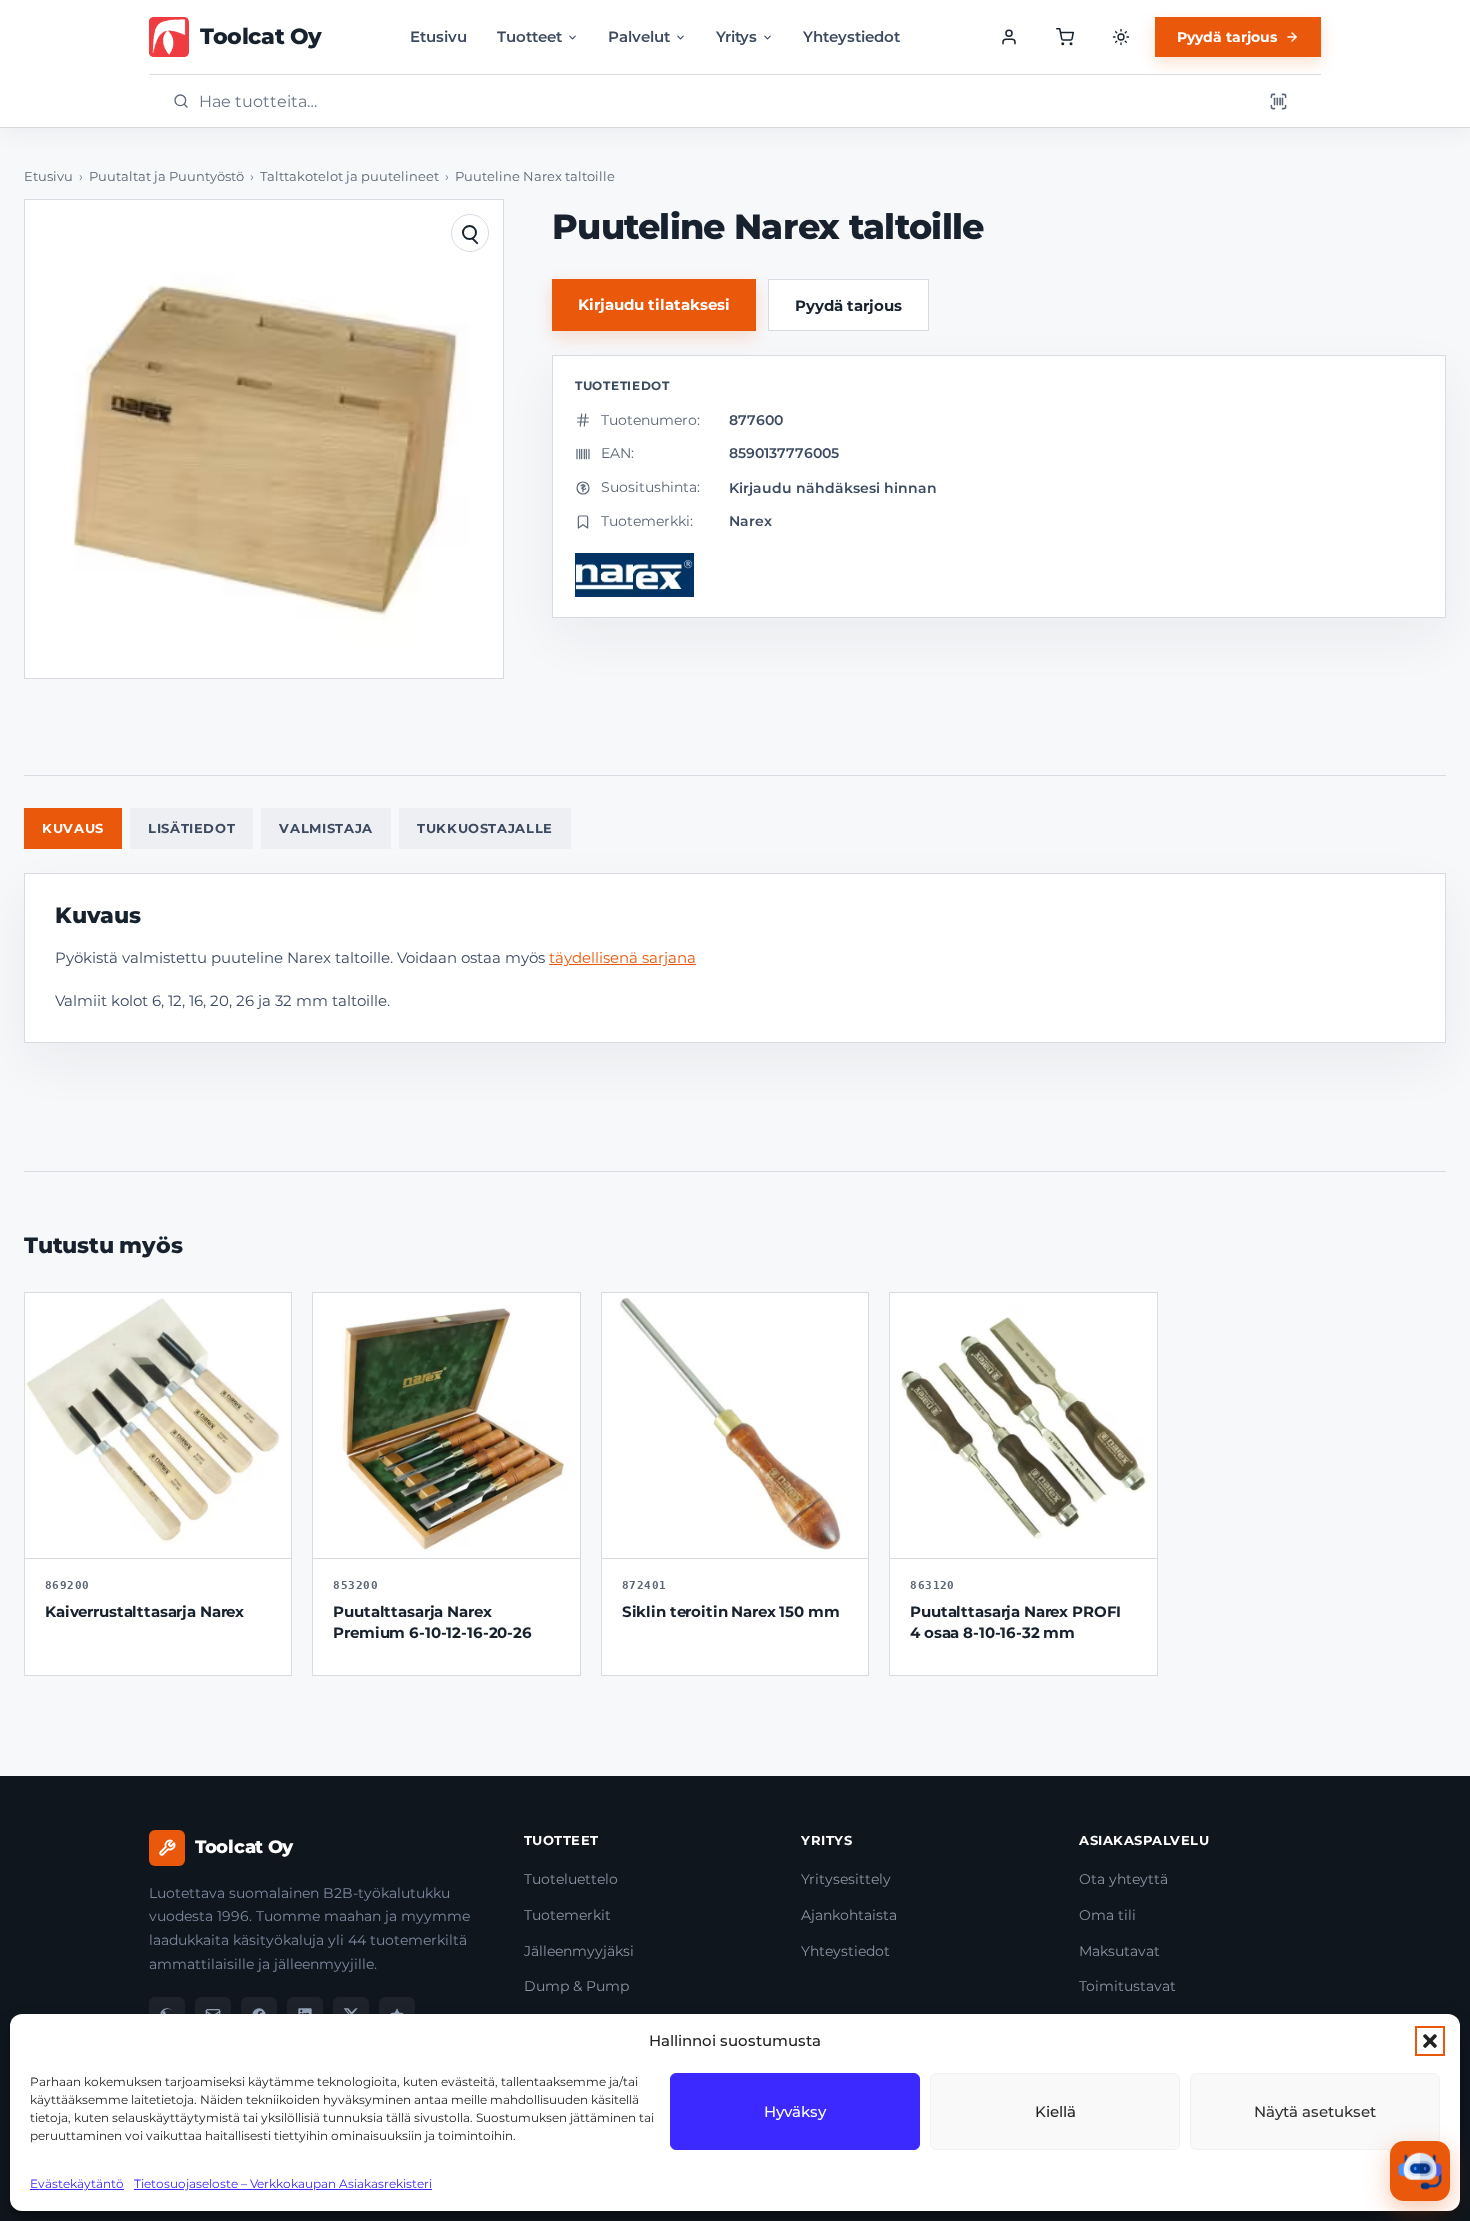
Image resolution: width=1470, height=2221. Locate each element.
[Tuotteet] (1065, 37)
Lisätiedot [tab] (192, 828)
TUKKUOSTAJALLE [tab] (485, 828)
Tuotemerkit (567, 1915)
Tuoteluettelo (571, 1879)
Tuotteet (529, 36)
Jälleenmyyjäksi (579, 1951)
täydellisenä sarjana (622, 957)
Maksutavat (1119, 1951)
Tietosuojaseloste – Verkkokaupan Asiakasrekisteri (283, 2183)
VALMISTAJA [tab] (326, 828)
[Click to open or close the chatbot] (1420, 2171)
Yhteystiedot (851, 36)
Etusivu (438, 36)
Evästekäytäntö (77, 2183)
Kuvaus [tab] (73, 828)
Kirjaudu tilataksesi (654, 304)
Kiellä (1055, 2111)
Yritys (736, 36)
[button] (1430, 2041)
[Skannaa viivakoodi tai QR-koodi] (1278, 101)
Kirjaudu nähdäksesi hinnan (833, 488)
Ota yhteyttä (1123, 1879)
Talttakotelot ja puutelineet (349, 176)
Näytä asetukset (1315, 2111)
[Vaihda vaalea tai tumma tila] (1121, 37)
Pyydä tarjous (1227, 37)
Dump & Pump (576, 1986)
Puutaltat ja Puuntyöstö (166, 176)
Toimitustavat (1127, 1986)
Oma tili (1107, 1915)
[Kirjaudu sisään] (1009, 37)
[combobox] (724, 101)
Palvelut (639, 36)
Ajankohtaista (849, 1915)
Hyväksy (795, 2111)
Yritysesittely (846, 1879)
